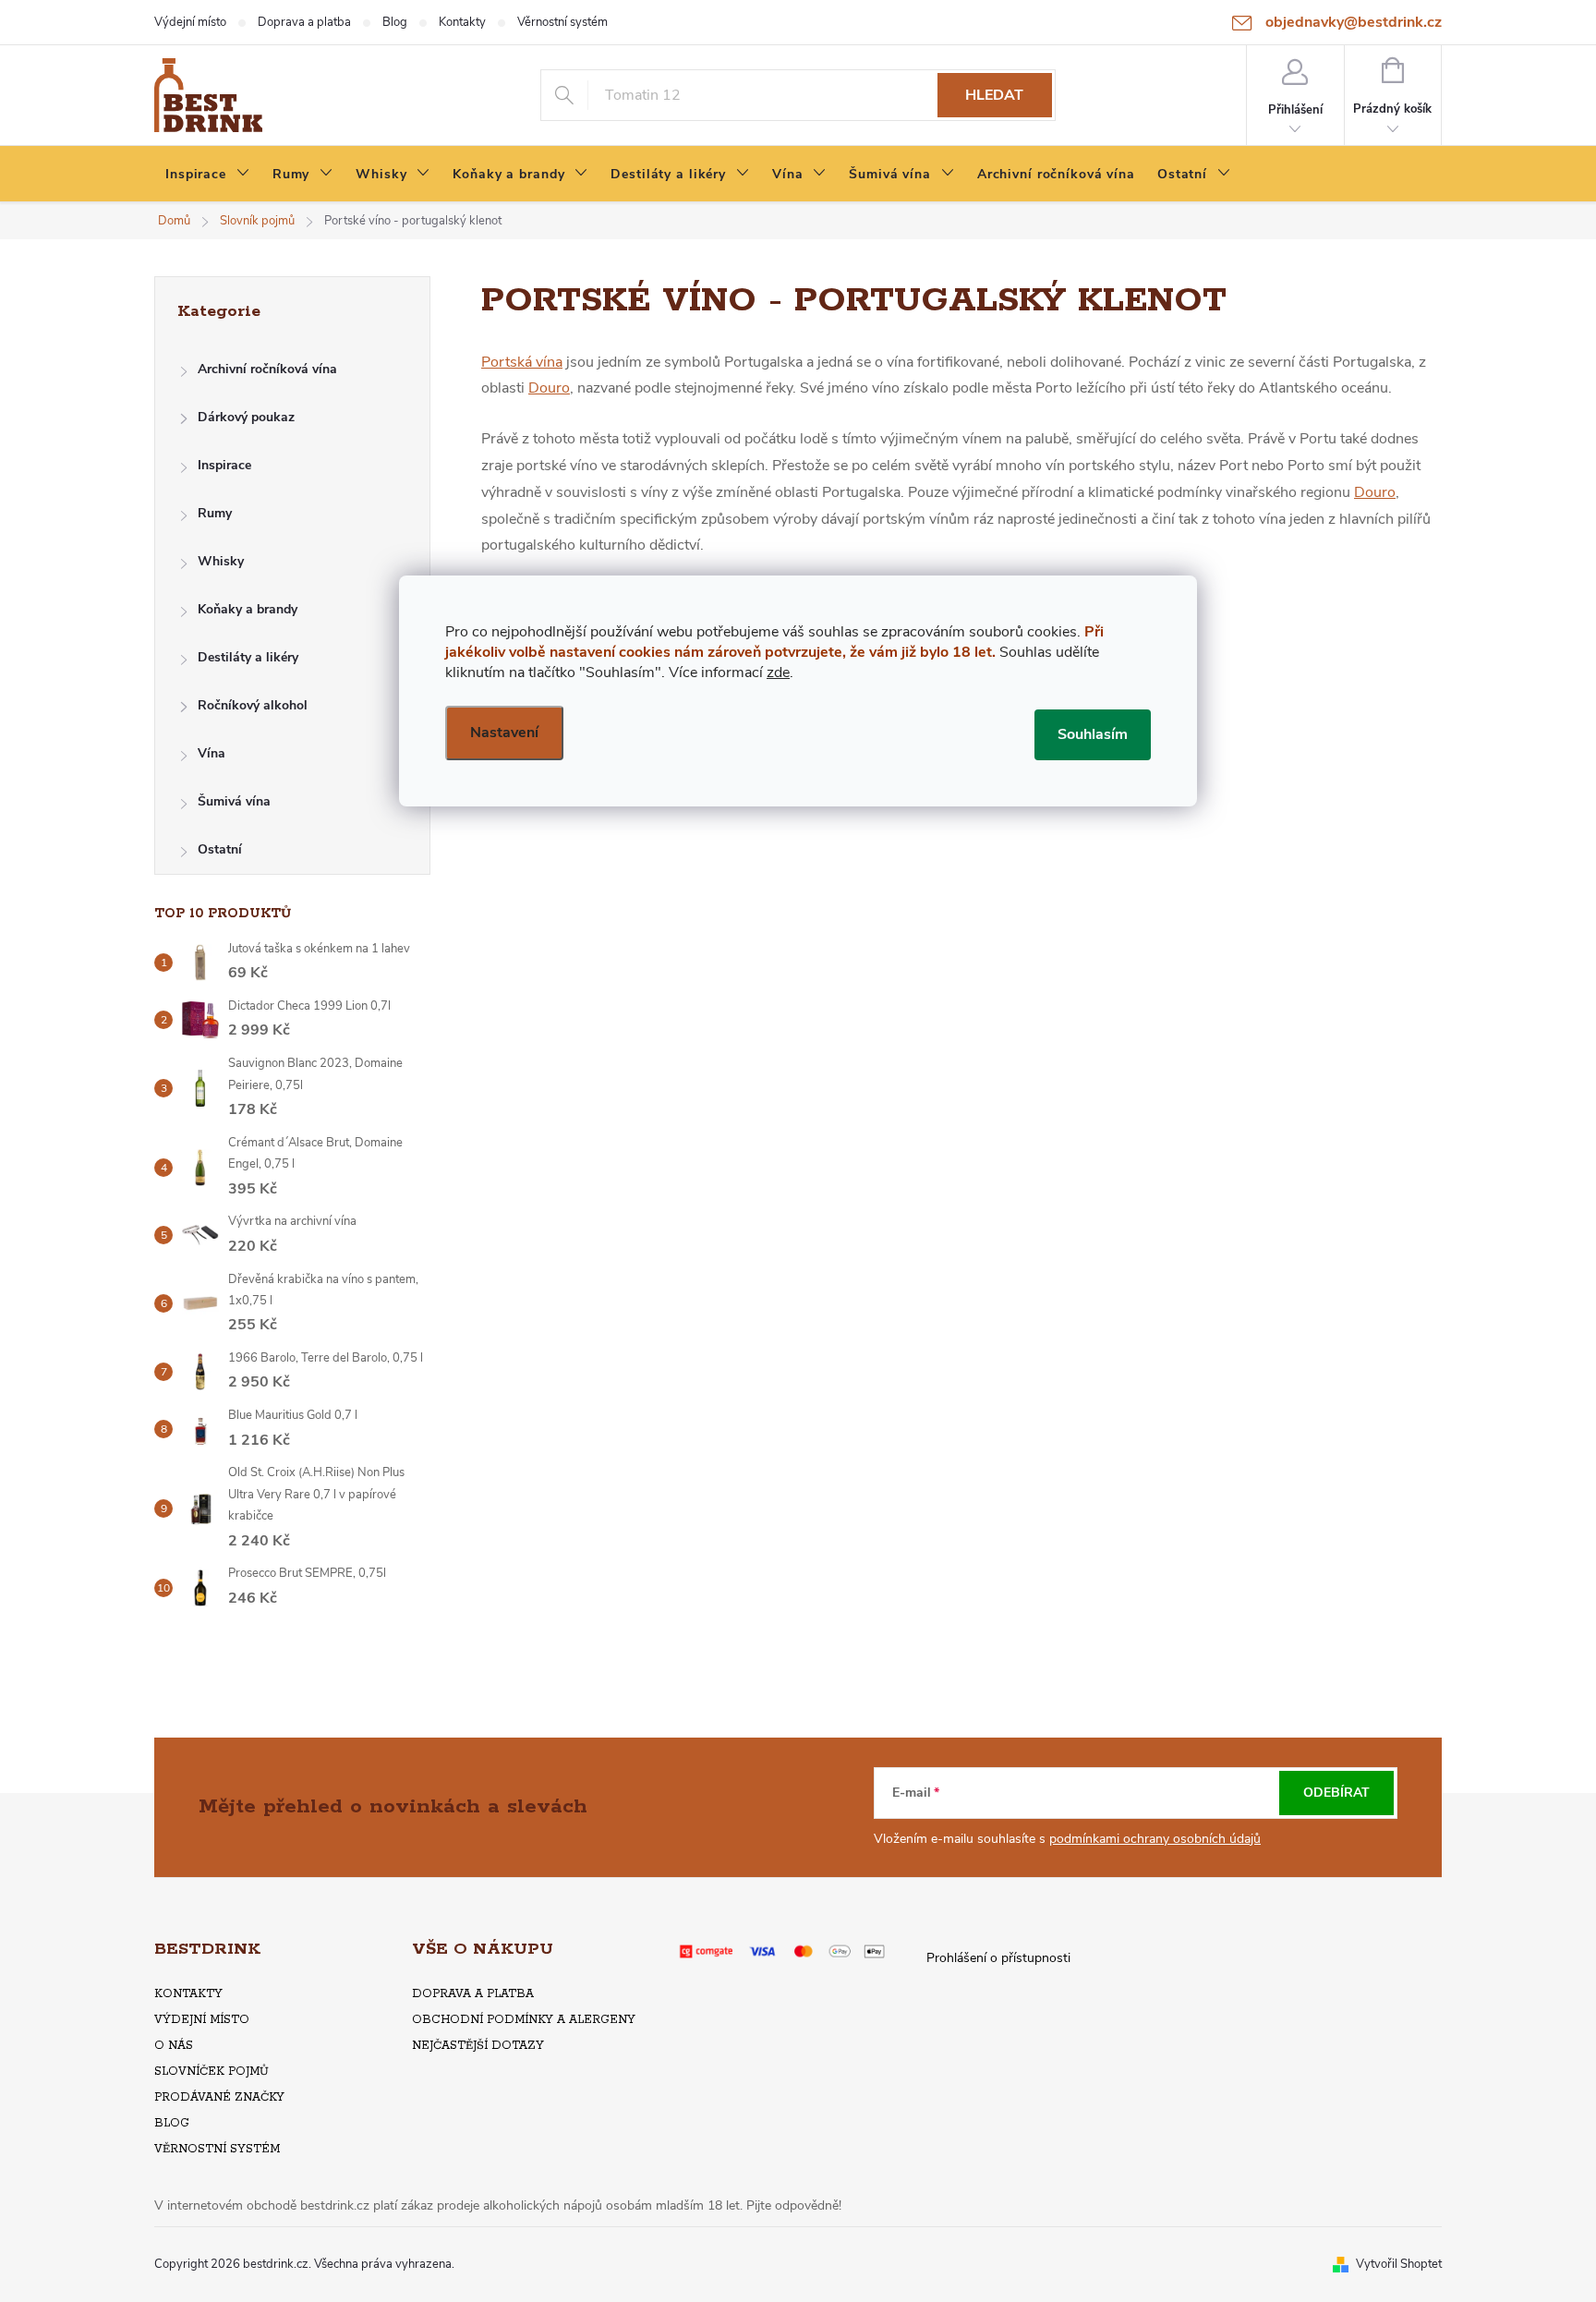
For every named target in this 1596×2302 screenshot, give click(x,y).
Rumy (215, 513)
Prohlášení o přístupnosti (998, 1958)
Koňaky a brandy (248, 609)
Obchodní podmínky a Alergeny (524, 2020)
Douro (549, 388)
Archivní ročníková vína (267, 369)
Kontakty (462, 22)
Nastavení (504, 733)
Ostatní (220, 849)
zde (778, 672)
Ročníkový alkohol (253, 705)
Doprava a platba (304, 22)
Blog (395, 22)
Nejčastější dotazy (478, 2046)
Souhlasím (1093, 734)
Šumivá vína (234, 801)
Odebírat (1336, 1793)
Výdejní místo (190, 22)
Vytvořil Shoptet (1399, 2264)
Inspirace (224, 465)
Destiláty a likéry (248, 657)
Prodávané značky (219, 2097)
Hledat (994, 95)
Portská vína (522, 362)
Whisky (221, 561)
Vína (212, 753)
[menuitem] (208, 175)
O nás (174, 2046)
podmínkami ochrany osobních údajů (1155, 1839)
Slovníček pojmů (212, 2072)
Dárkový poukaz (246, 417)
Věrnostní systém (562, 22)
